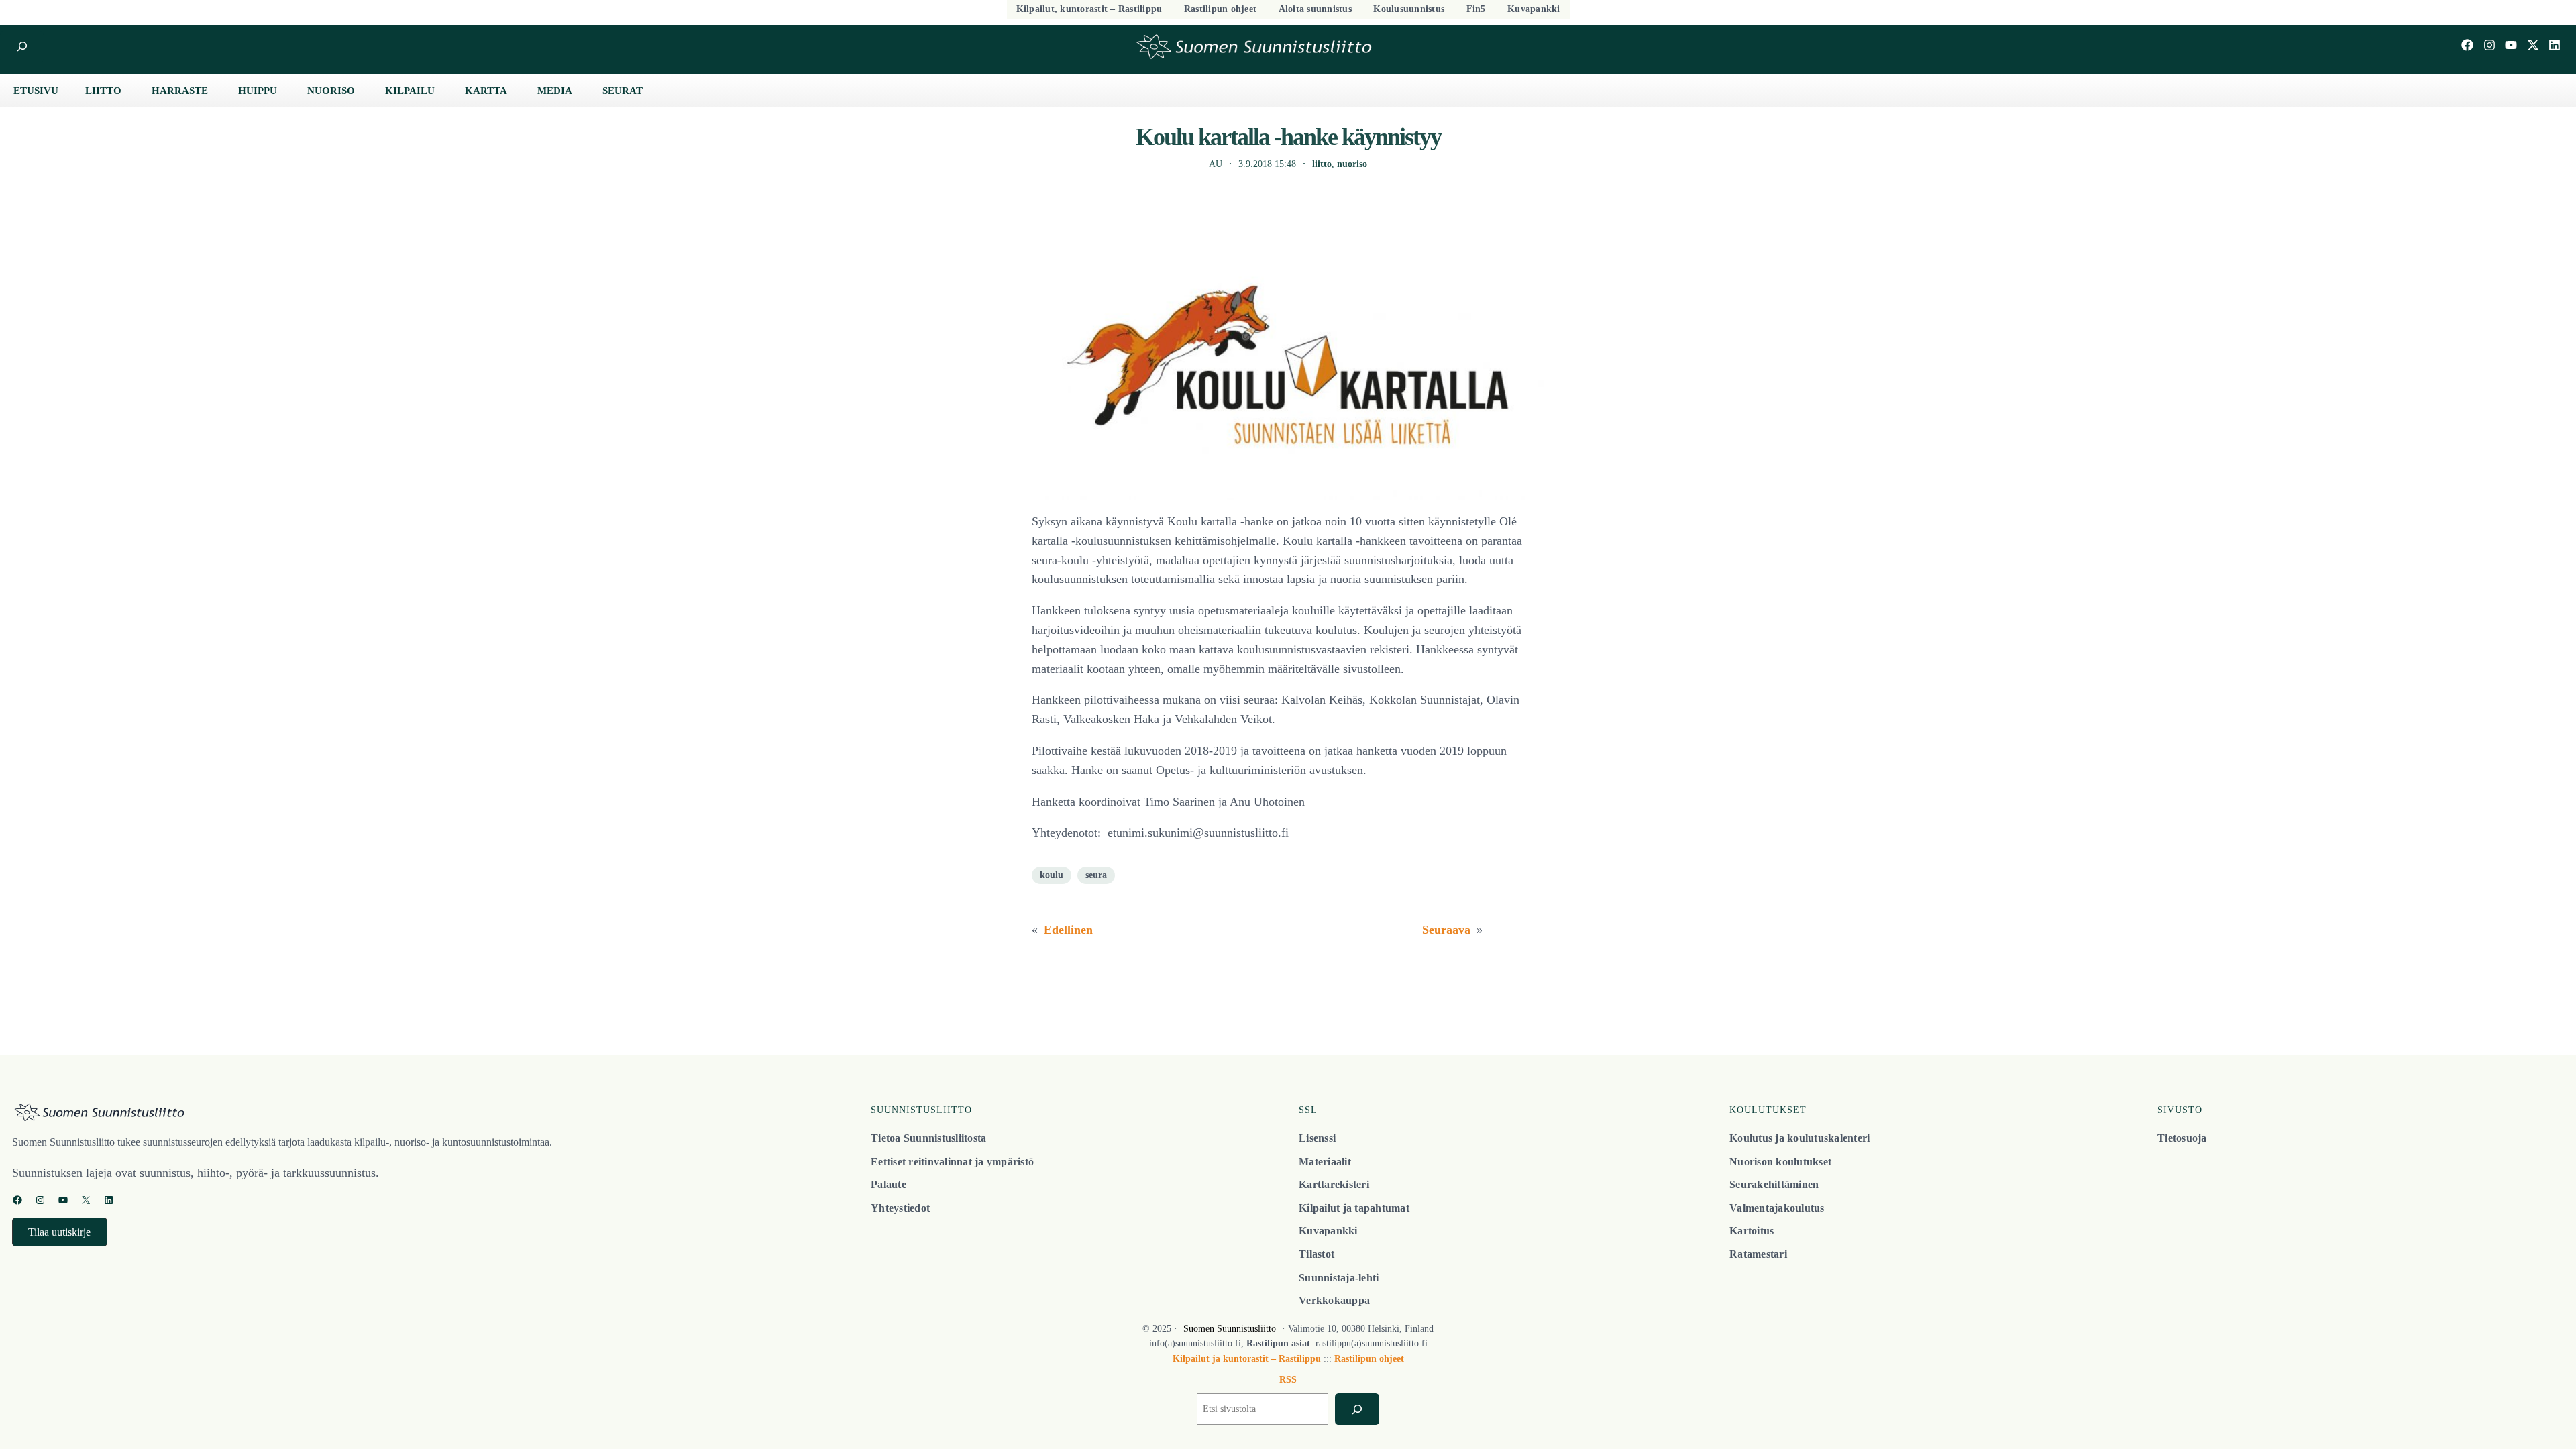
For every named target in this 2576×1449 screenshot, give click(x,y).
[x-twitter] (2533, 45)
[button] (60, 1232)
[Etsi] (1357, 1409)
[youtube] (2511, 45)
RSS (1288, 1380)
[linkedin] (2555, 45)
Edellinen (1068, 930)
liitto (1322, 164)
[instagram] (2489, 45)
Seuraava (1446, 930)
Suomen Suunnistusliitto (1230, 1329)
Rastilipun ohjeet (1369, 1359)
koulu (1052, 875)
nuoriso (1352, 164)
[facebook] (2467, 45)
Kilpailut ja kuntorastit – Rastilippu (1247, 1359)
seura (1096, 875)
